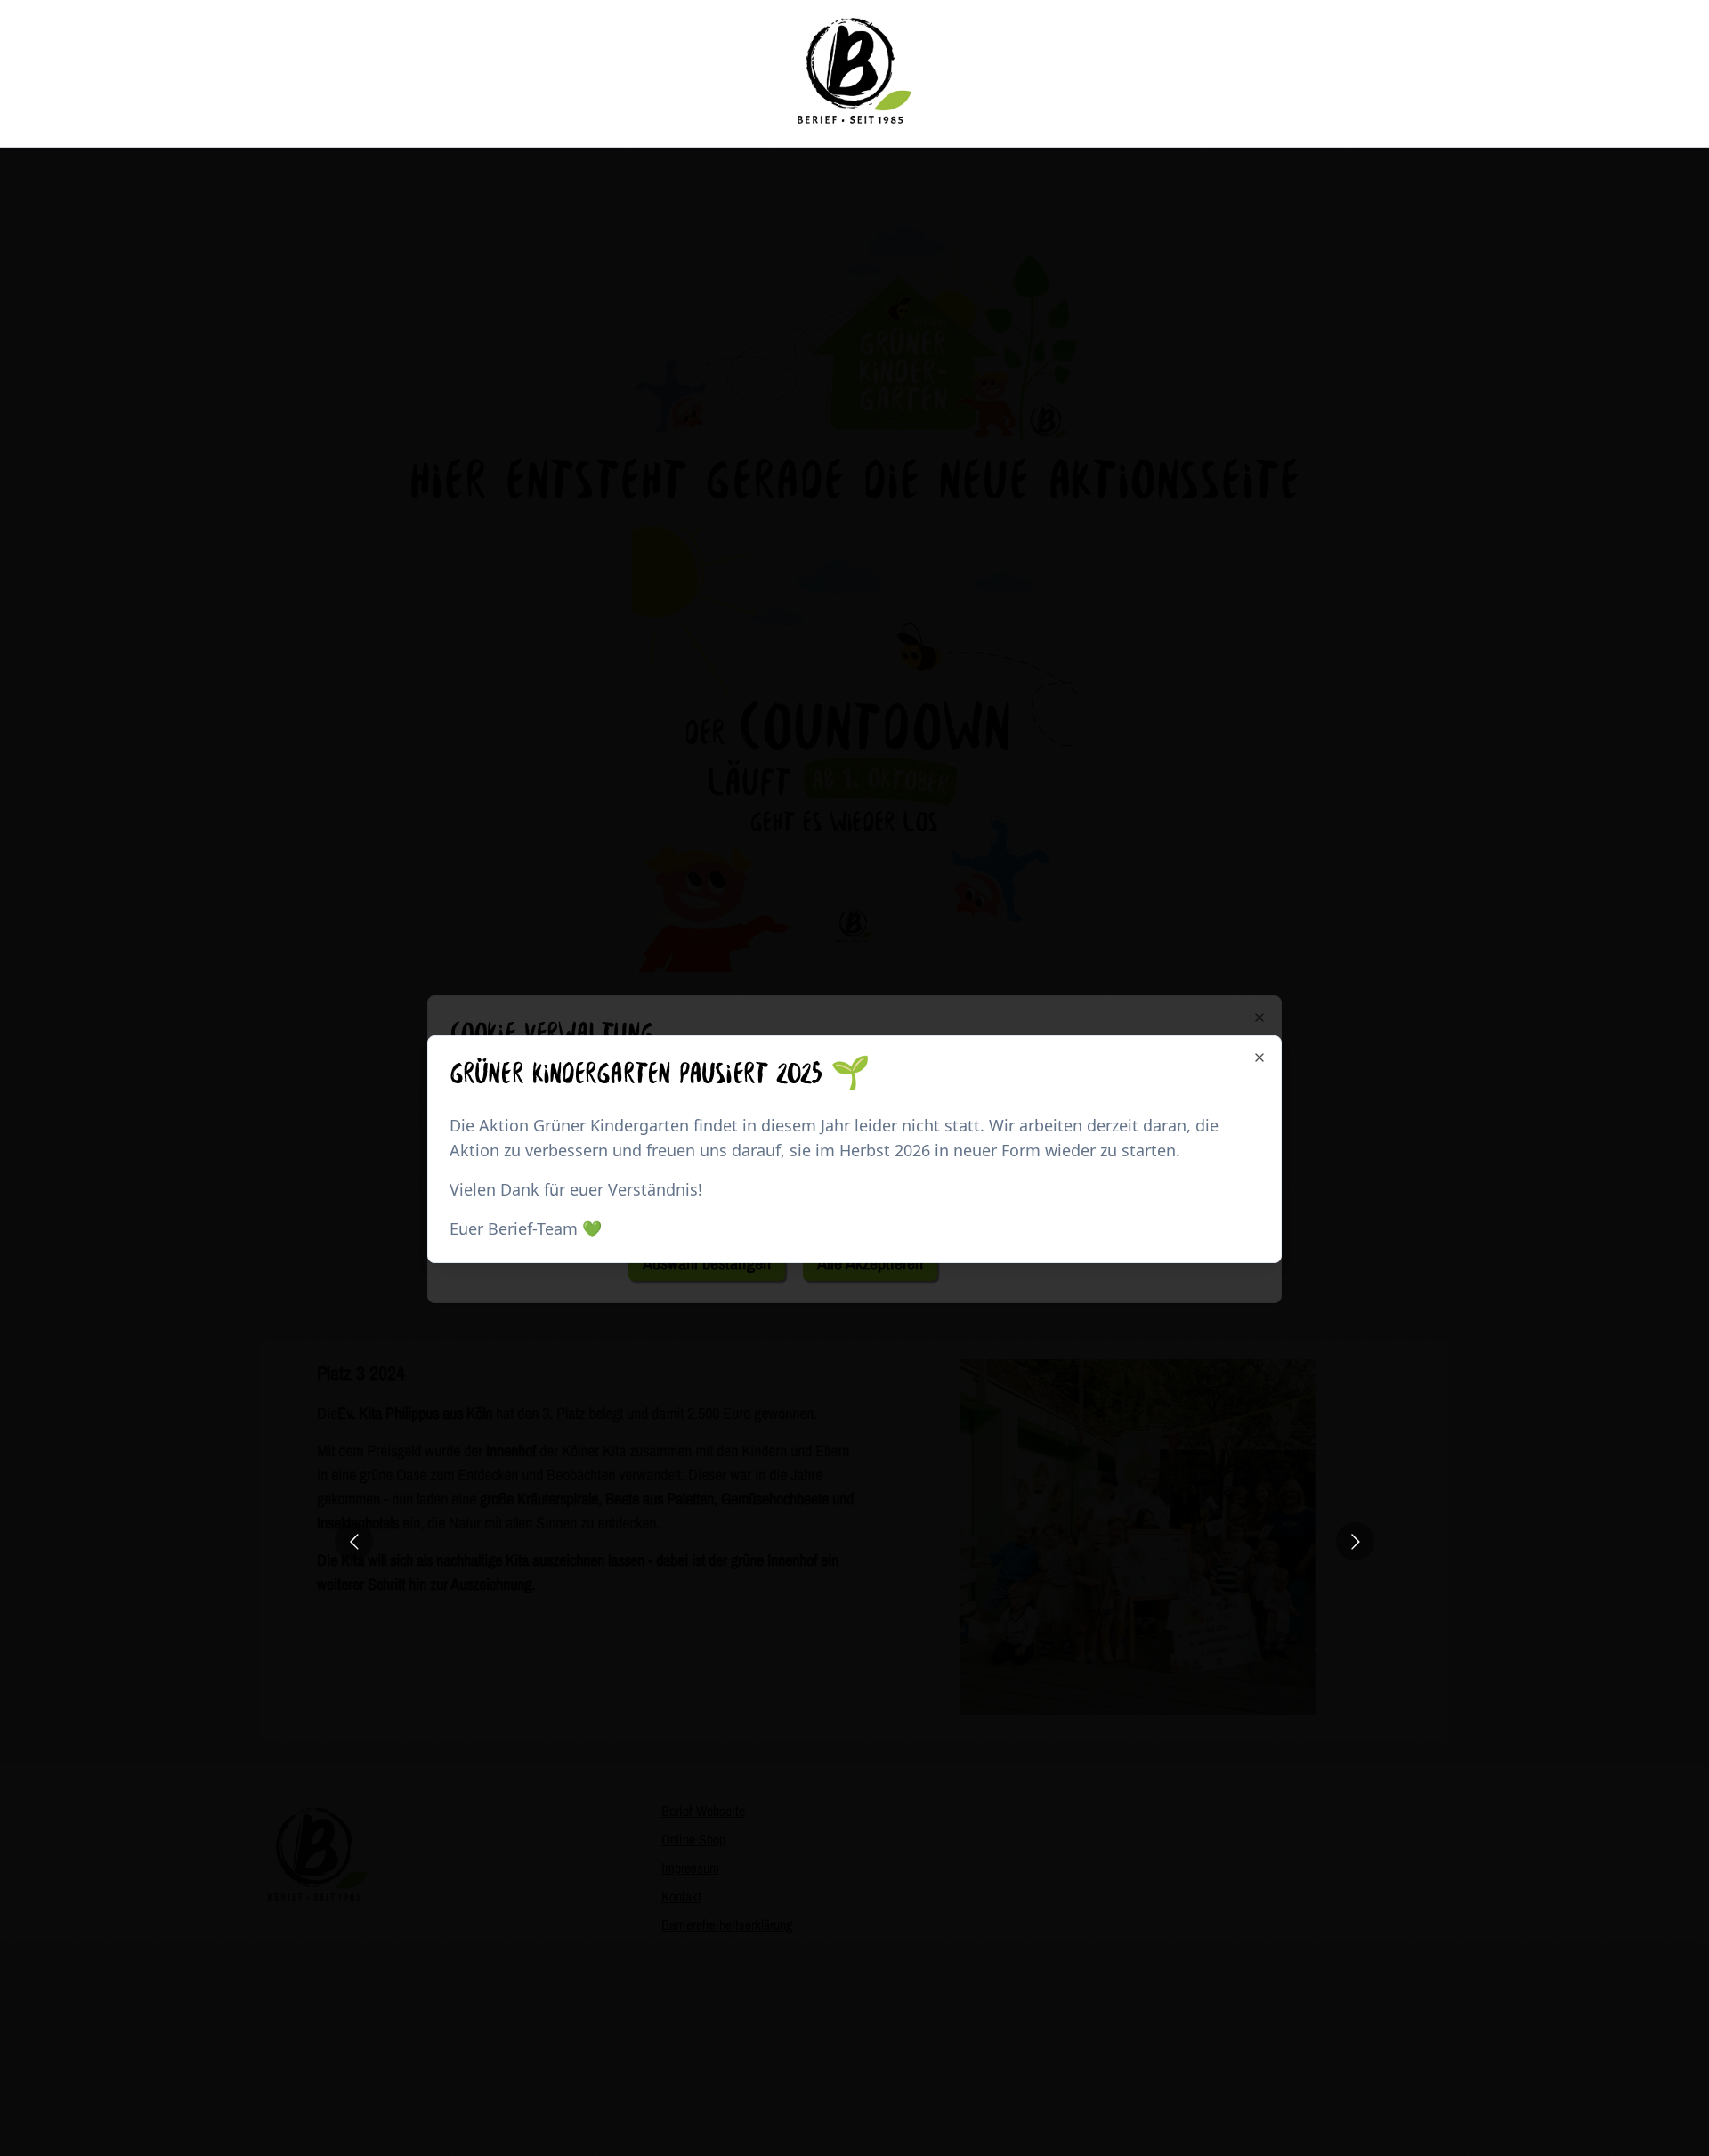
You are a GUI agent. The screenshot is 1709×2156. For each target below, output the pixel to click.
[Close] (1259, 1058)
